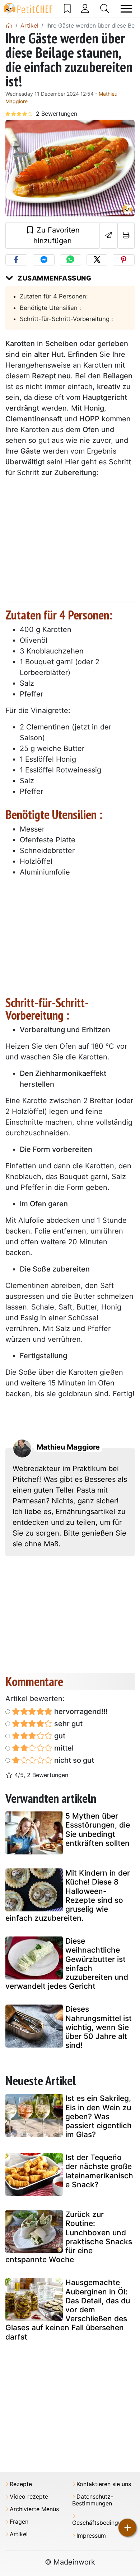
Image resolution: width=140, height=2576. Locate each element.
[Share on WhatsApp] (70, 260)
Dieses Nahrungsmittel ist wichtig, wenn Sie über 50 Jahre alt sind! (99, 2027)
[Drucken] (126, 235)
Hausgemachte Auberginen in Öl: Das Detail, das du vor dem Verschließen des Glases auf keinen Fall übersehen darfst (68, 2309)
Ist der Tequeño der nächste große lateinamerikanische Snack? (99, 2171)
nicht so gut (73, 1760)
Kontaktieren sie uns (104, 2484)
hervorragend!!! (80, 1711)
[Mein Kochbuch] (67, 9)
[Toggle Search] (105, 9)
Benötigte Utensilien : (50, 308)
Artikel (19, 2534)
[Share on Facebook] (16, 260)
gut (59, 1736)
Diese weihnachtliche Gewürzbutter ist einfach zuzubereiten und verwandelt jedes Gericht (67, 1964)
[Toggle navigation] (126, 9)
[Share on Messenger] (44, 260)
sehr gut (67, 1724)
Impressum (91, 2536)
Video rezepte (29, 2497)
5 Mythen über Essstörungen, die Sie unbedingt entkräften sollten (98, 1830)
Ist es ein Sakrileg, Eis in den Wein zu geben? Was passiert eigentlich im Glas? (99, 2116)
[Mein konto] (85, 9)
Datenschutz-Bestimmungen (93, 2500)
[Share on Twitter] (97, 260)
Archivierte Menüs (34, 2509)
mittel (63, 1748)
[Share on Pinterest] (124, 260)
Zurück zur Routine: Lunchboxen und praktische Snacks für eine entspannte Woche (69, 2237)
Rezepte (21, 2484)
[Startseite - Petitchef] (9, 25)
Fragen (19, 2522)
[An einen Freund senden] (109, 235)
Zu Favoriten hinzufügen (57, 235)
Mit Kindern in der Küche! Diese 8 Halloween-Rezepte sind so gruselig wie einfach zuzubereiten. (68, 1895)
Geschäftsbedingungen (103, 2523)
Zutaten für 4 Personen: (54, 296)
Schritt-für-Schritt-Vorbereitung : (66, 319)
